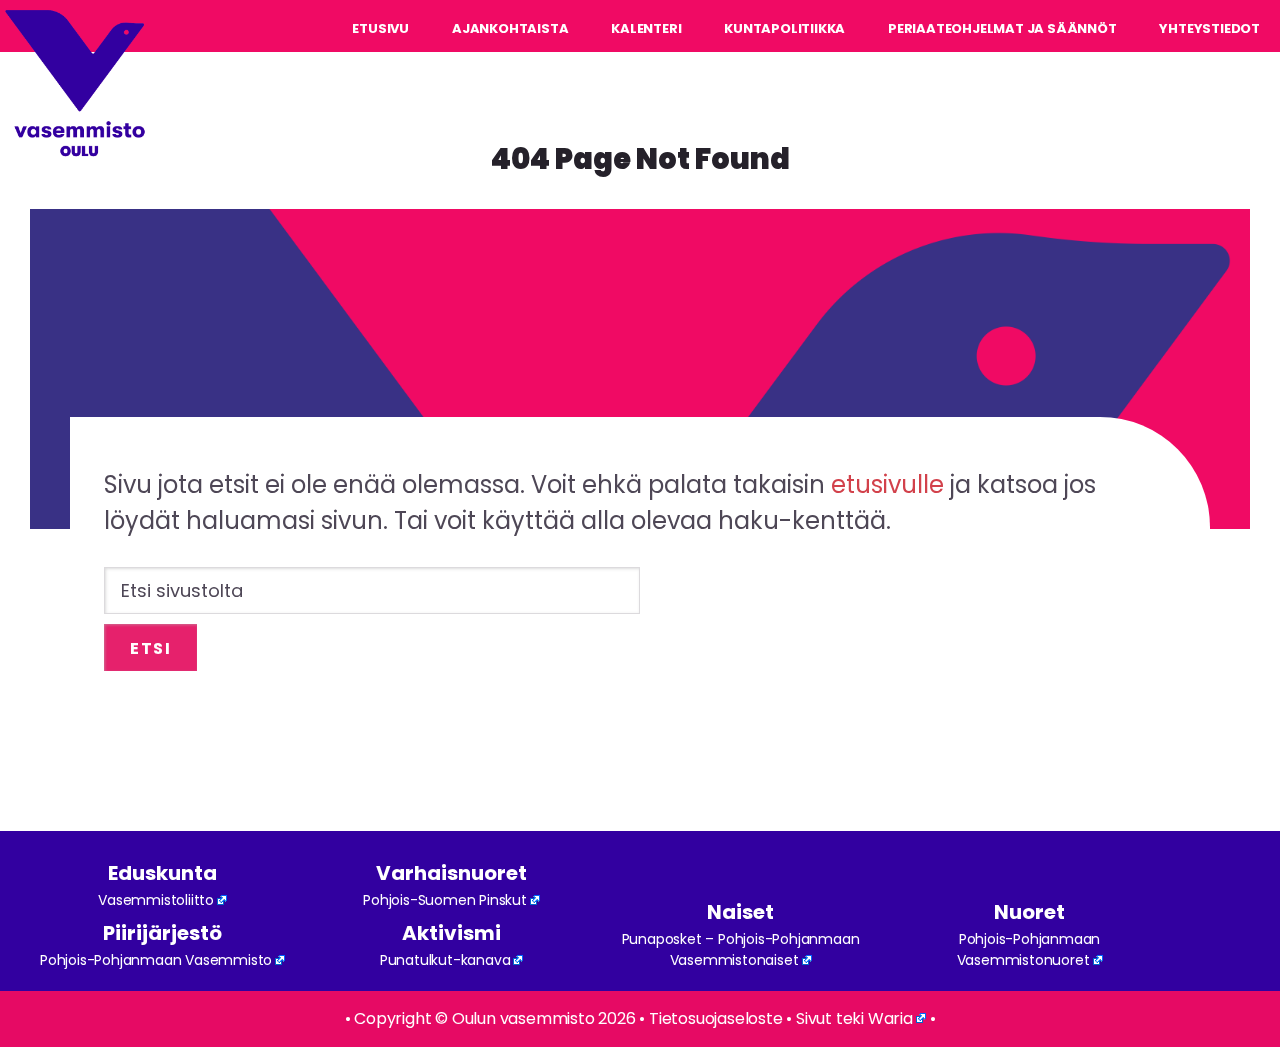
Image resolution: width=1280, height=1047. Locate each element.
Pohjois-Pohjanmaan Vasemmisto (156, 960)
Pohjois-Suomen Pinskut (445, 900)
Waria (890, 1018)
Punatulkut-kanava (445, 960)
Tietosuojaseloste (716, 1018)
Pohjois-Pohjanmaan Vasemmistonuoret (1029, 949)
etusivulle (887, 484)
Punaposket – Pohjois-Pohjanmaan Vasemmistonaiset (741, 949)
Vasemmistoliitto (156, 900)
